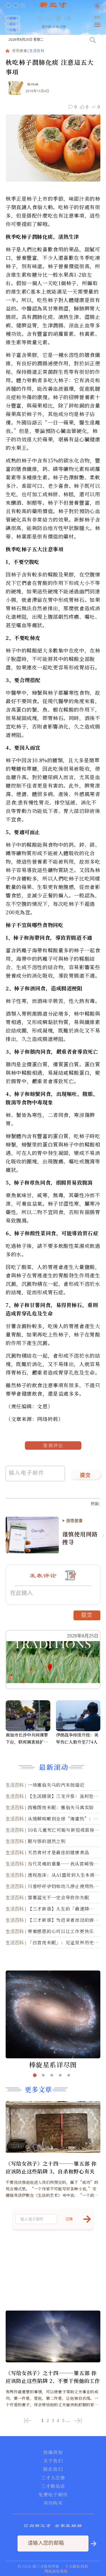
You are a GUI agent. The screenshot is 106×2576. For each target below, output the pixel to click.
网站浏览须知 (56, 2571)
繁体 (97, 18)
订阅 (13, 30)
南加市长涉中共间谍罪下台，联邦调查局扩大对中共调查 (27, 1739)
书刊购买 (53, 2503)
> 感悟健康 (72, 1521)
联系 (13, 24)
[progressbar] (76, 18)
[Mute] (68, 18)
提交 (86, 1476)
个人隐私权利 (77, 2566)
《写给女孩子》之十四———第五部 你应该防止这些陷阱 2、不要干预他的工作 (53, 2377)
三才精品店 (53, 2486)
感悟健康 (20, 51)
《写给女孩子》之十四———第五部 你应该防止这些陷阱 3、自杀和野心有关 (51, 2167)
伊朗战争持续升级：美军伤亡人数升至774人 (77, 1738)
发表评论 (53, 1445)
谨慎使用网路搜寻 (80, 1538)
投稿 (13, 18)
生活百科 (37, 51)
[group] (59, 22)
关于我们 (53, 2461)
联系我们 (53, 2469)
